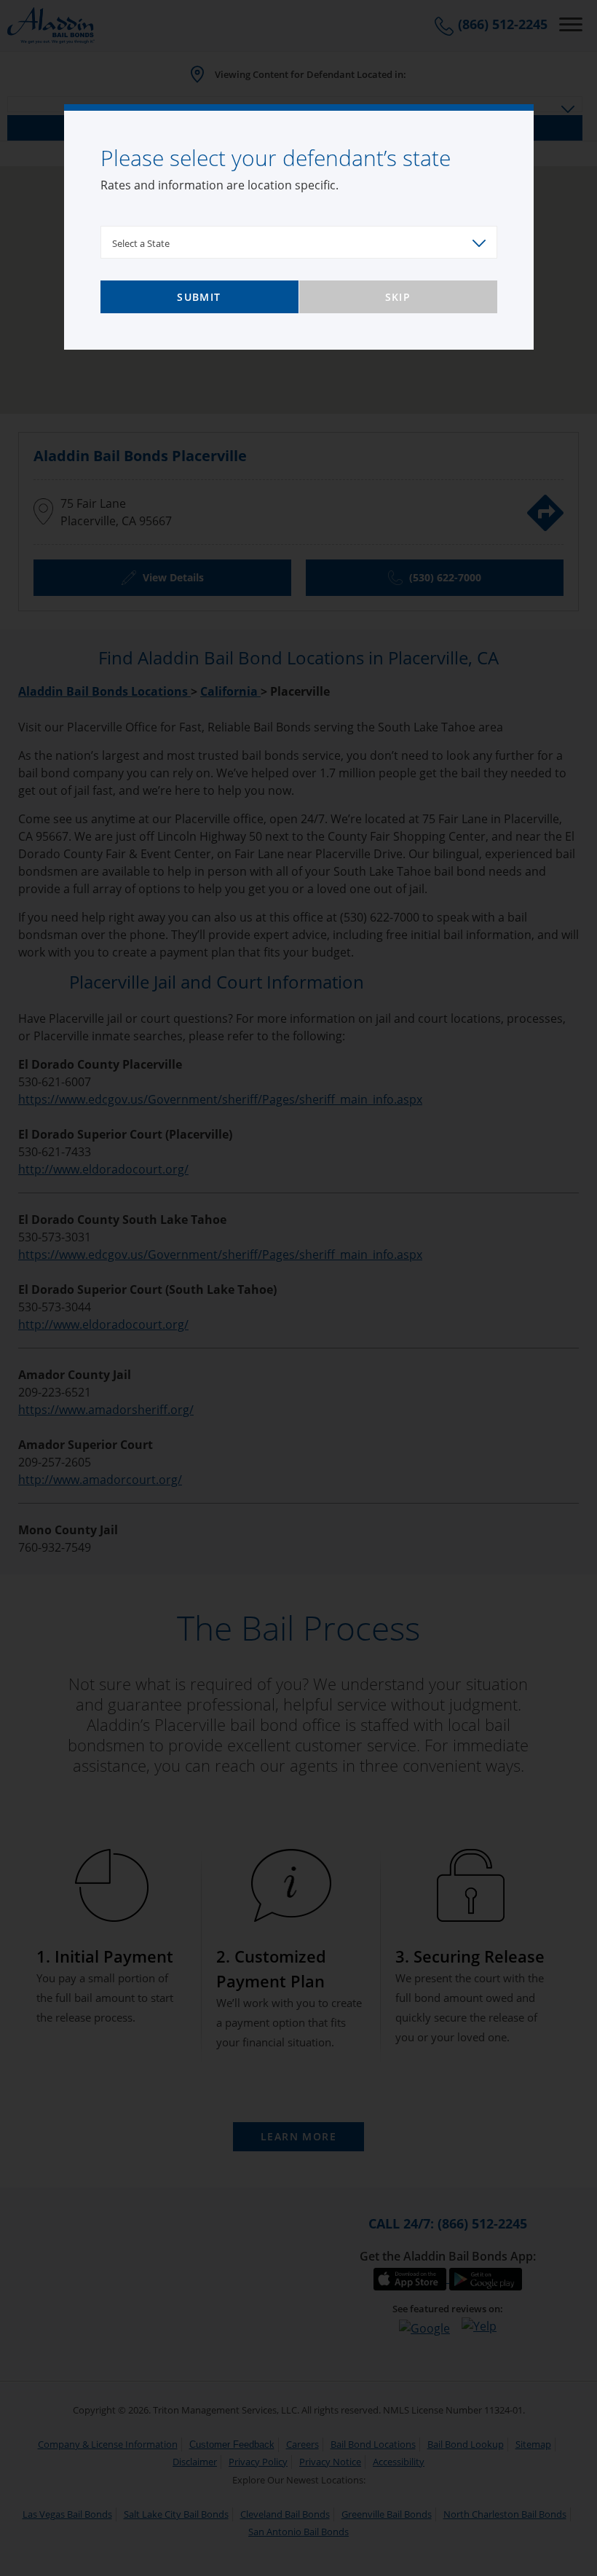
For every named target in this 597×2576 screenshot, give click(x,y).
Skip (398, 297)
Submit (199, 297)
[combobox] (299, 242)
